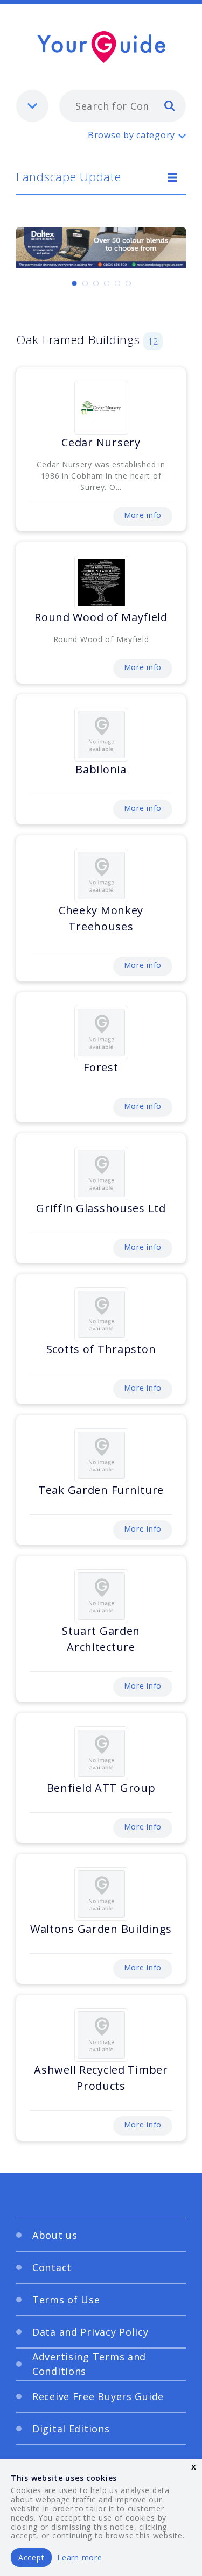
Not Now (65, 1453)
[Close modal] (164, 1101)
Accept (31, 2557)
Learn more (79, 2557)
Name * (43, 1209)
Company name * (63, 1311)
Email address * (60, 1260)
